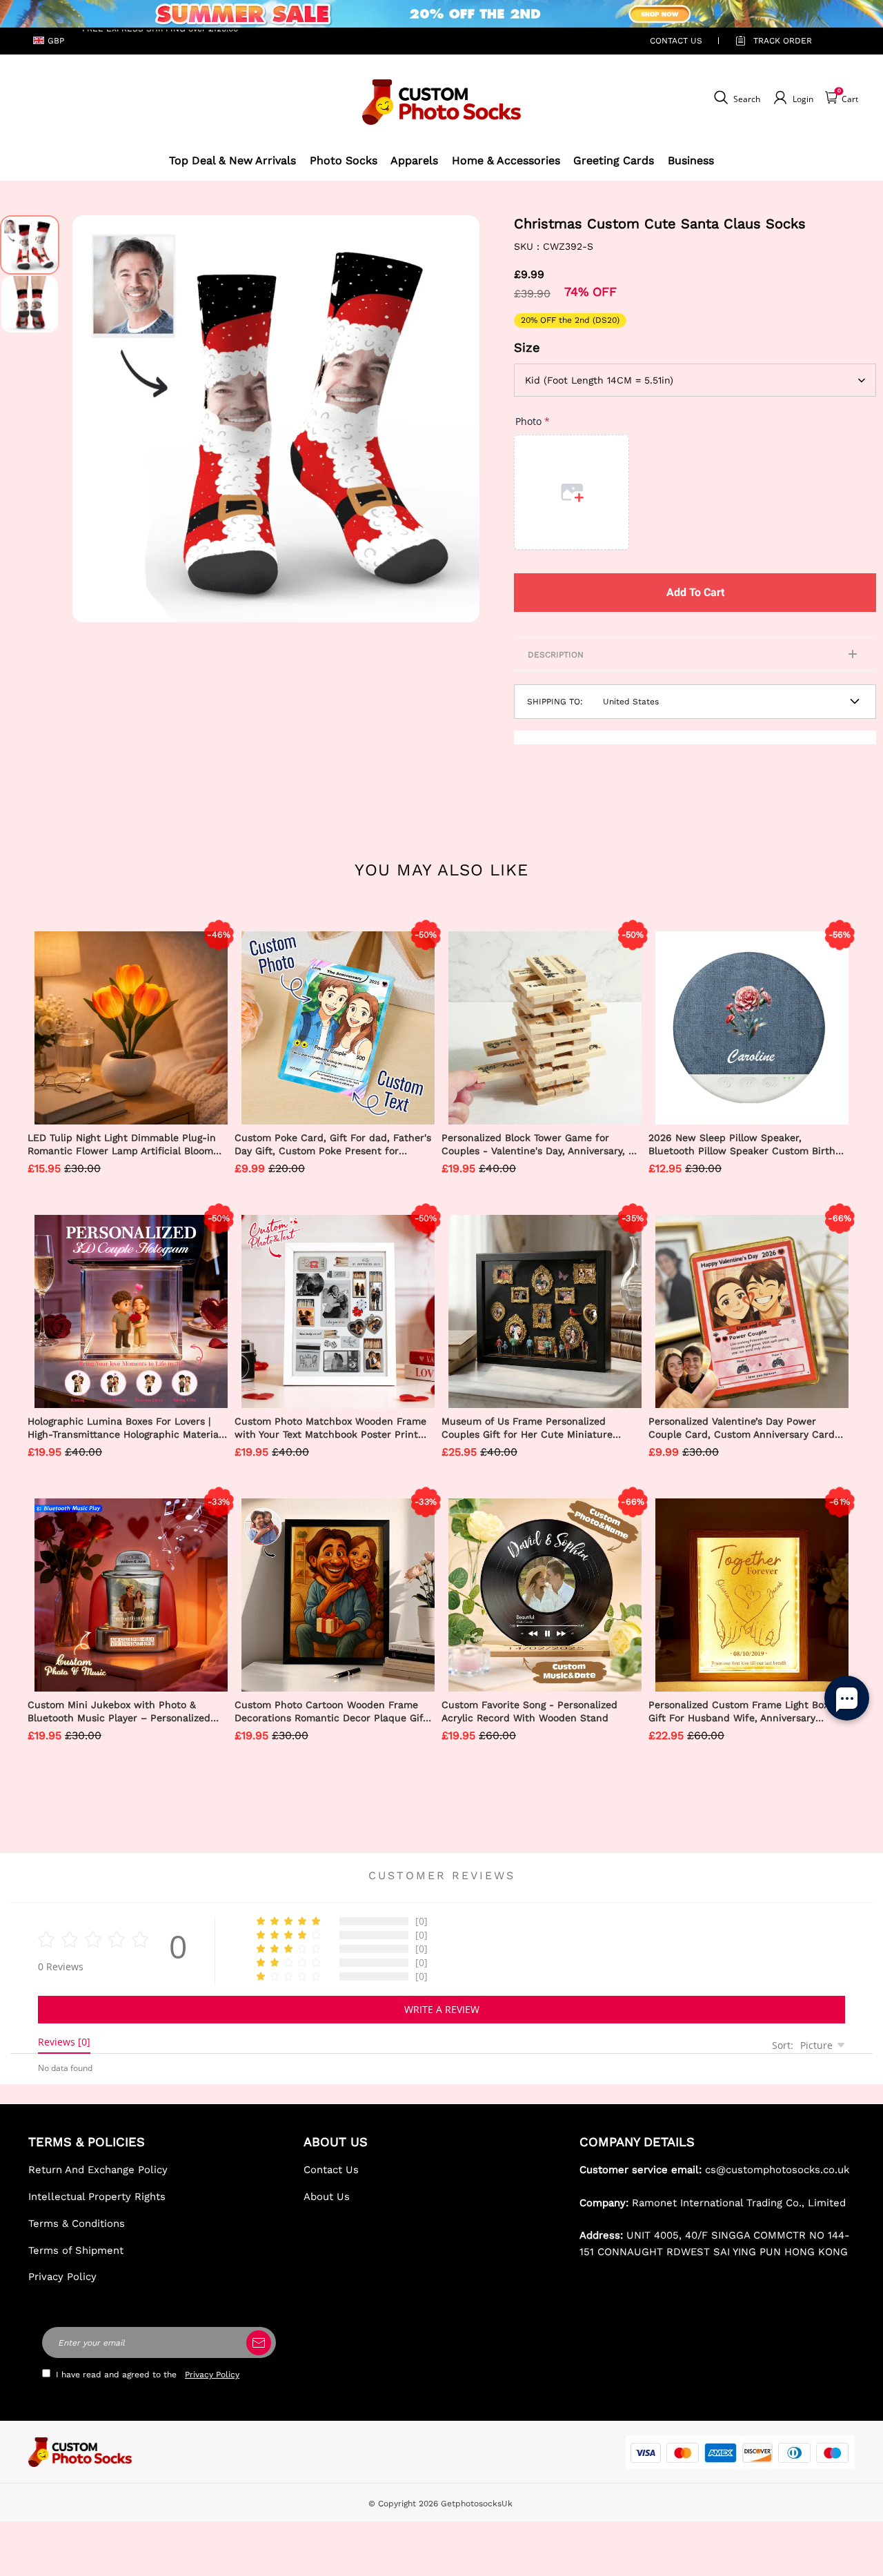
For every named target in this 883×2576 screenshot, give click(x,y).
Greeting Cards (614, 160)
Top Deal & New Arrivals (232, 160)
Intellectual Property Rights (97, 2197)
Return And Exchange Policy (98, 2170)
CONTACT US (676, 41)
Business (691, 160)
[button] (93, 419)
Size (527, 347)
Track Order (783, 41)
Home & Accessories (506, 160)
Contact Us (331, 2170)
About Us (327, 2197)
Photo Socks (344, 160)
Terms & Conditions (77, 2223)
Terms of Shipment (76, 2250)
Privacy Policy (62, 2277)
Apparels (414, 160)
